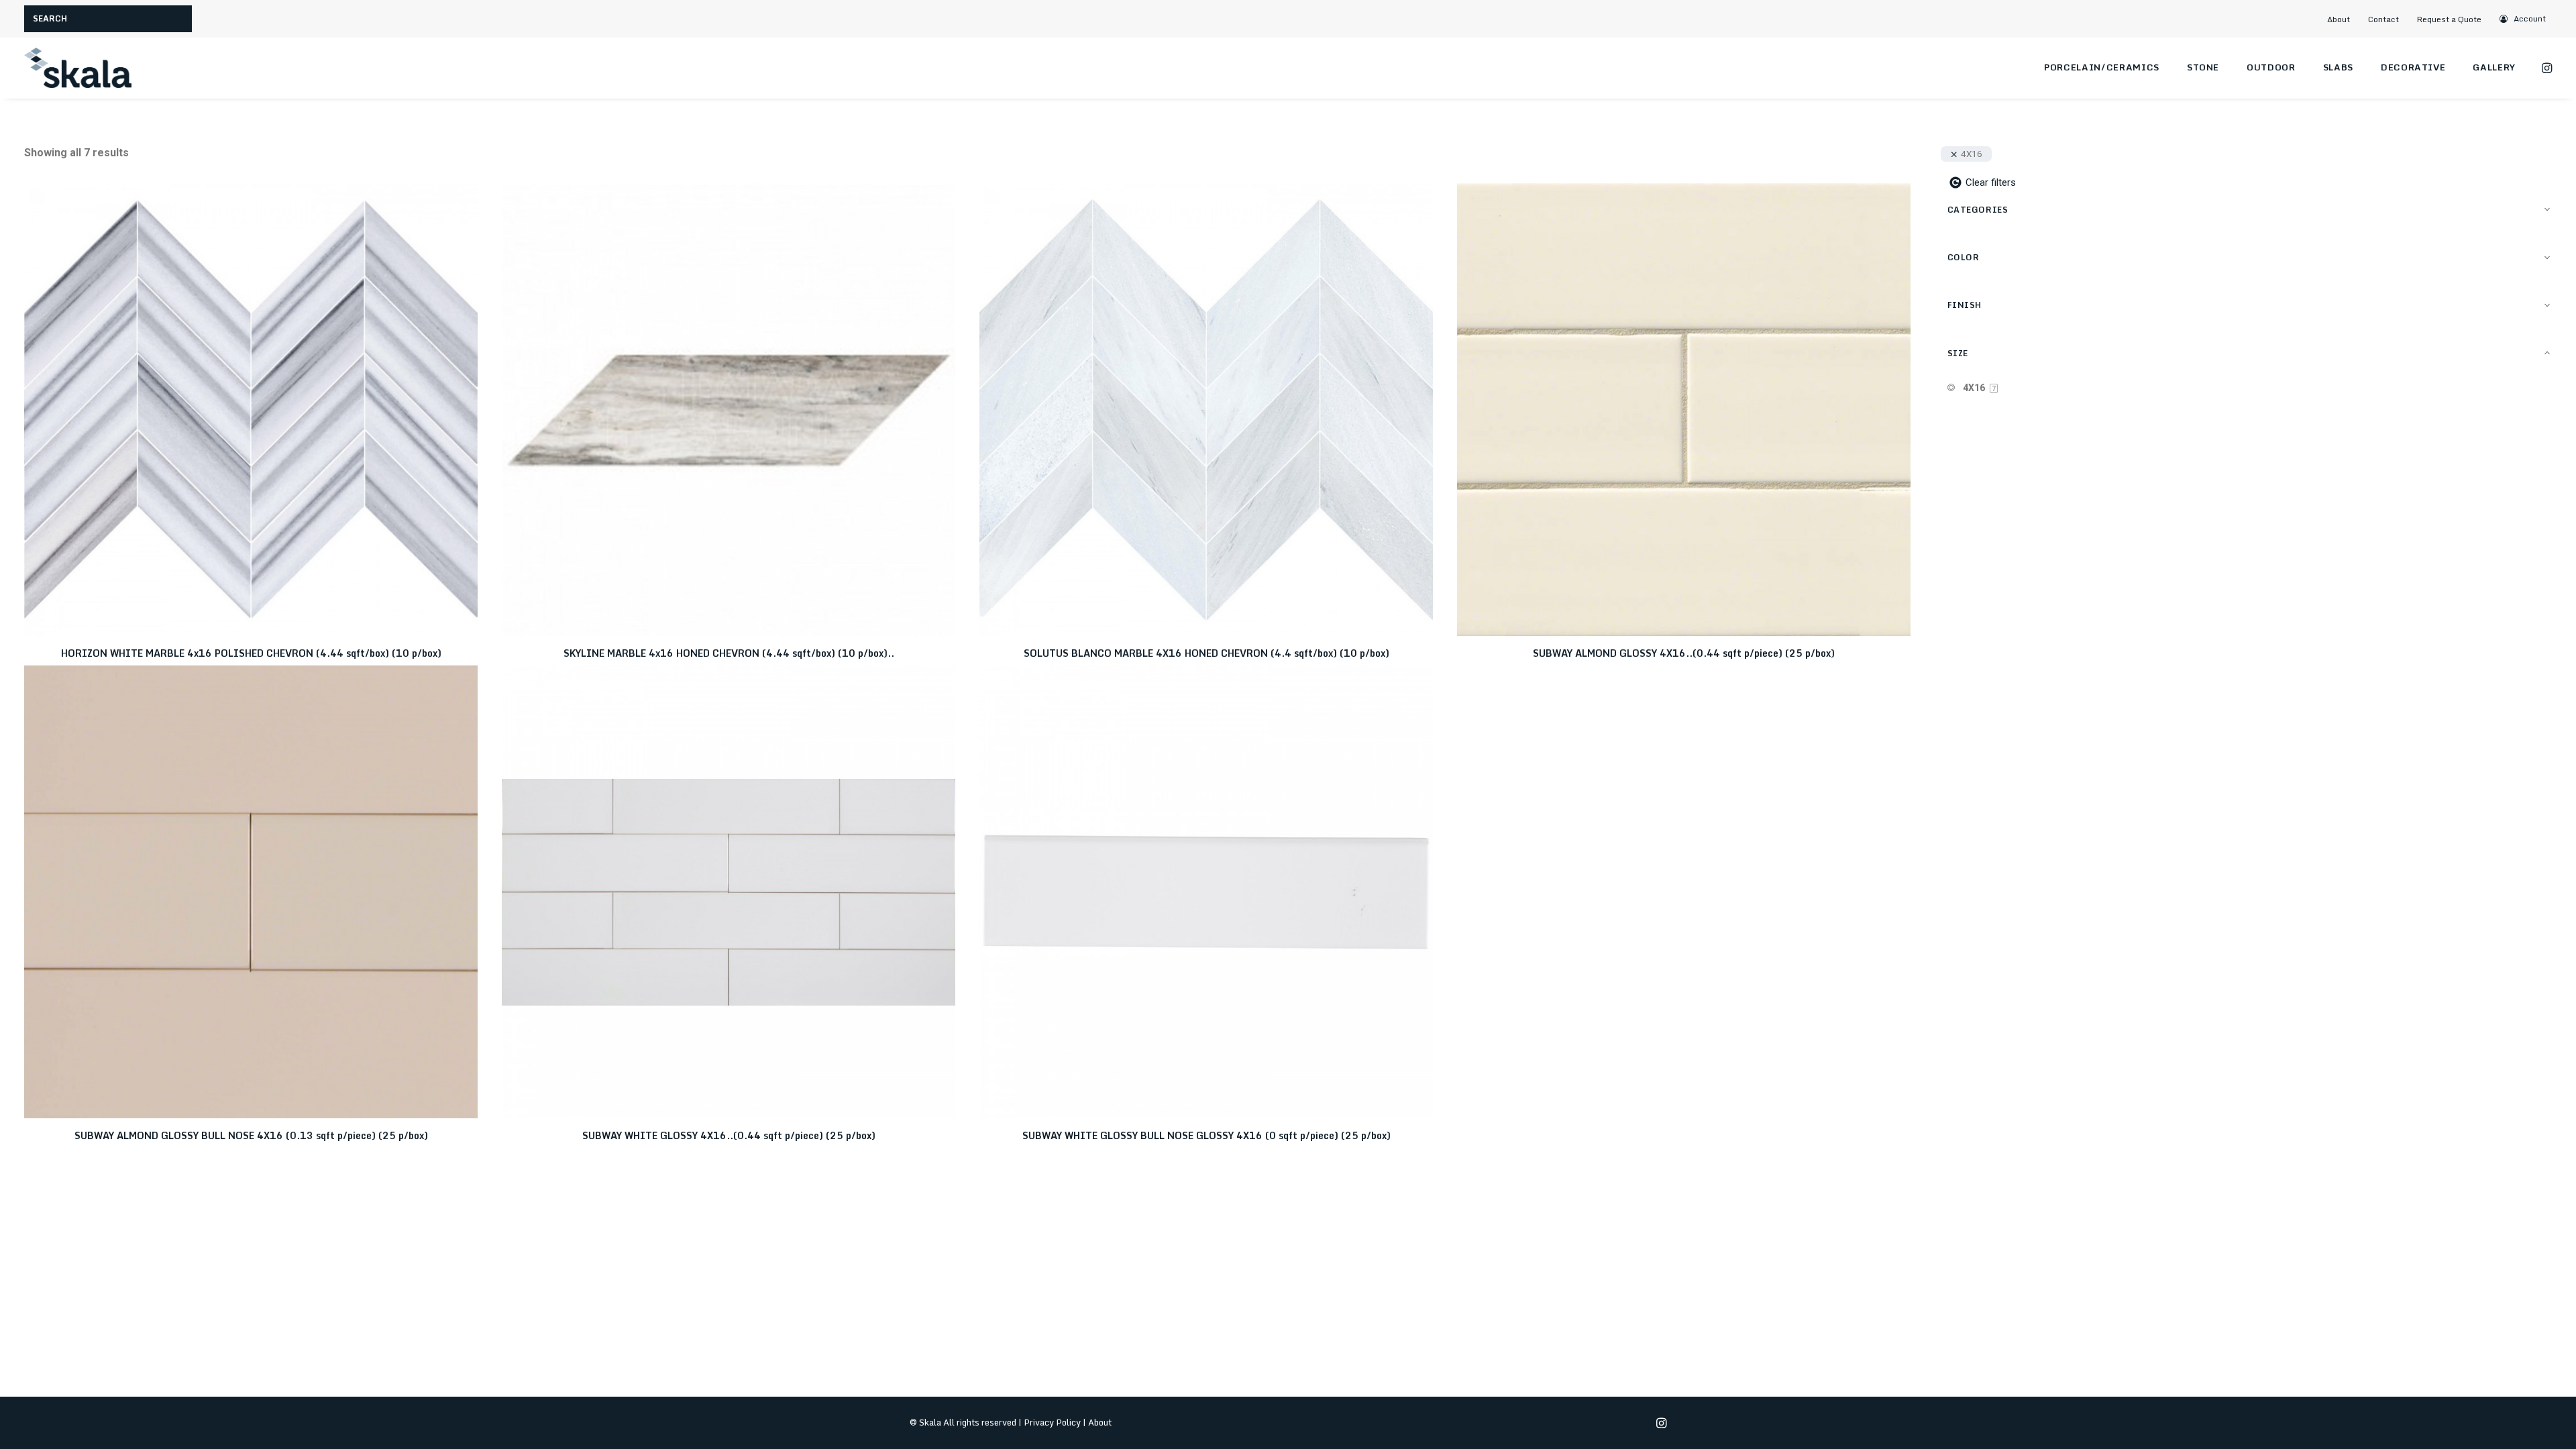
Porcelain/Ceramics (2102, 67)
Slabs (2338, 67)
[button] (2523, 18)
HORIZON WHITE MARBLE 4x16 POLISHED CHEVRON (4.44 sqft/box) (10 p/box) (251, 653)
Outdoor (2271, 67)
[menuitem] (2344, 19)
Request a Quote (2449, 19)
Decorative (2413, 67)
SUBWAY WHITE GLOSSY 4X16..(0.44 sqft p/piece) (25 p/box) (729, 1135)
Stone (2203, 67)
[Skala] (78, 68)
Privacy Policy (1052, 1422)
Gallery (2494, 67)
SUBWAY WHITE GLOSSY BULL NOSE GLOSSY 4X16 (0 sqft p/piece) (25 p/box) (1206, 1135)
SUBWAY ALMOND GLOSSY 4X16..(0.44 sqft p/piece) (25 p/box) (1684, 653)
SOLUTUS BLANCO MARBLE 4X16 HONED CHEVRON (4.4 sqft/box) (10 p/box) (1206, 653)
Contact (2383, 19)
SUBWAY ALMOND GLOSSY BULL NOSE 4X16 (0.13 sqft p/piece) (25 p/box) (251, 1135)
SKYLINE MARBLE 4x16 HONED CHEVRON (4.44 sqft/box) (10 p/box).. (729, 653)
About (2339, 19)
